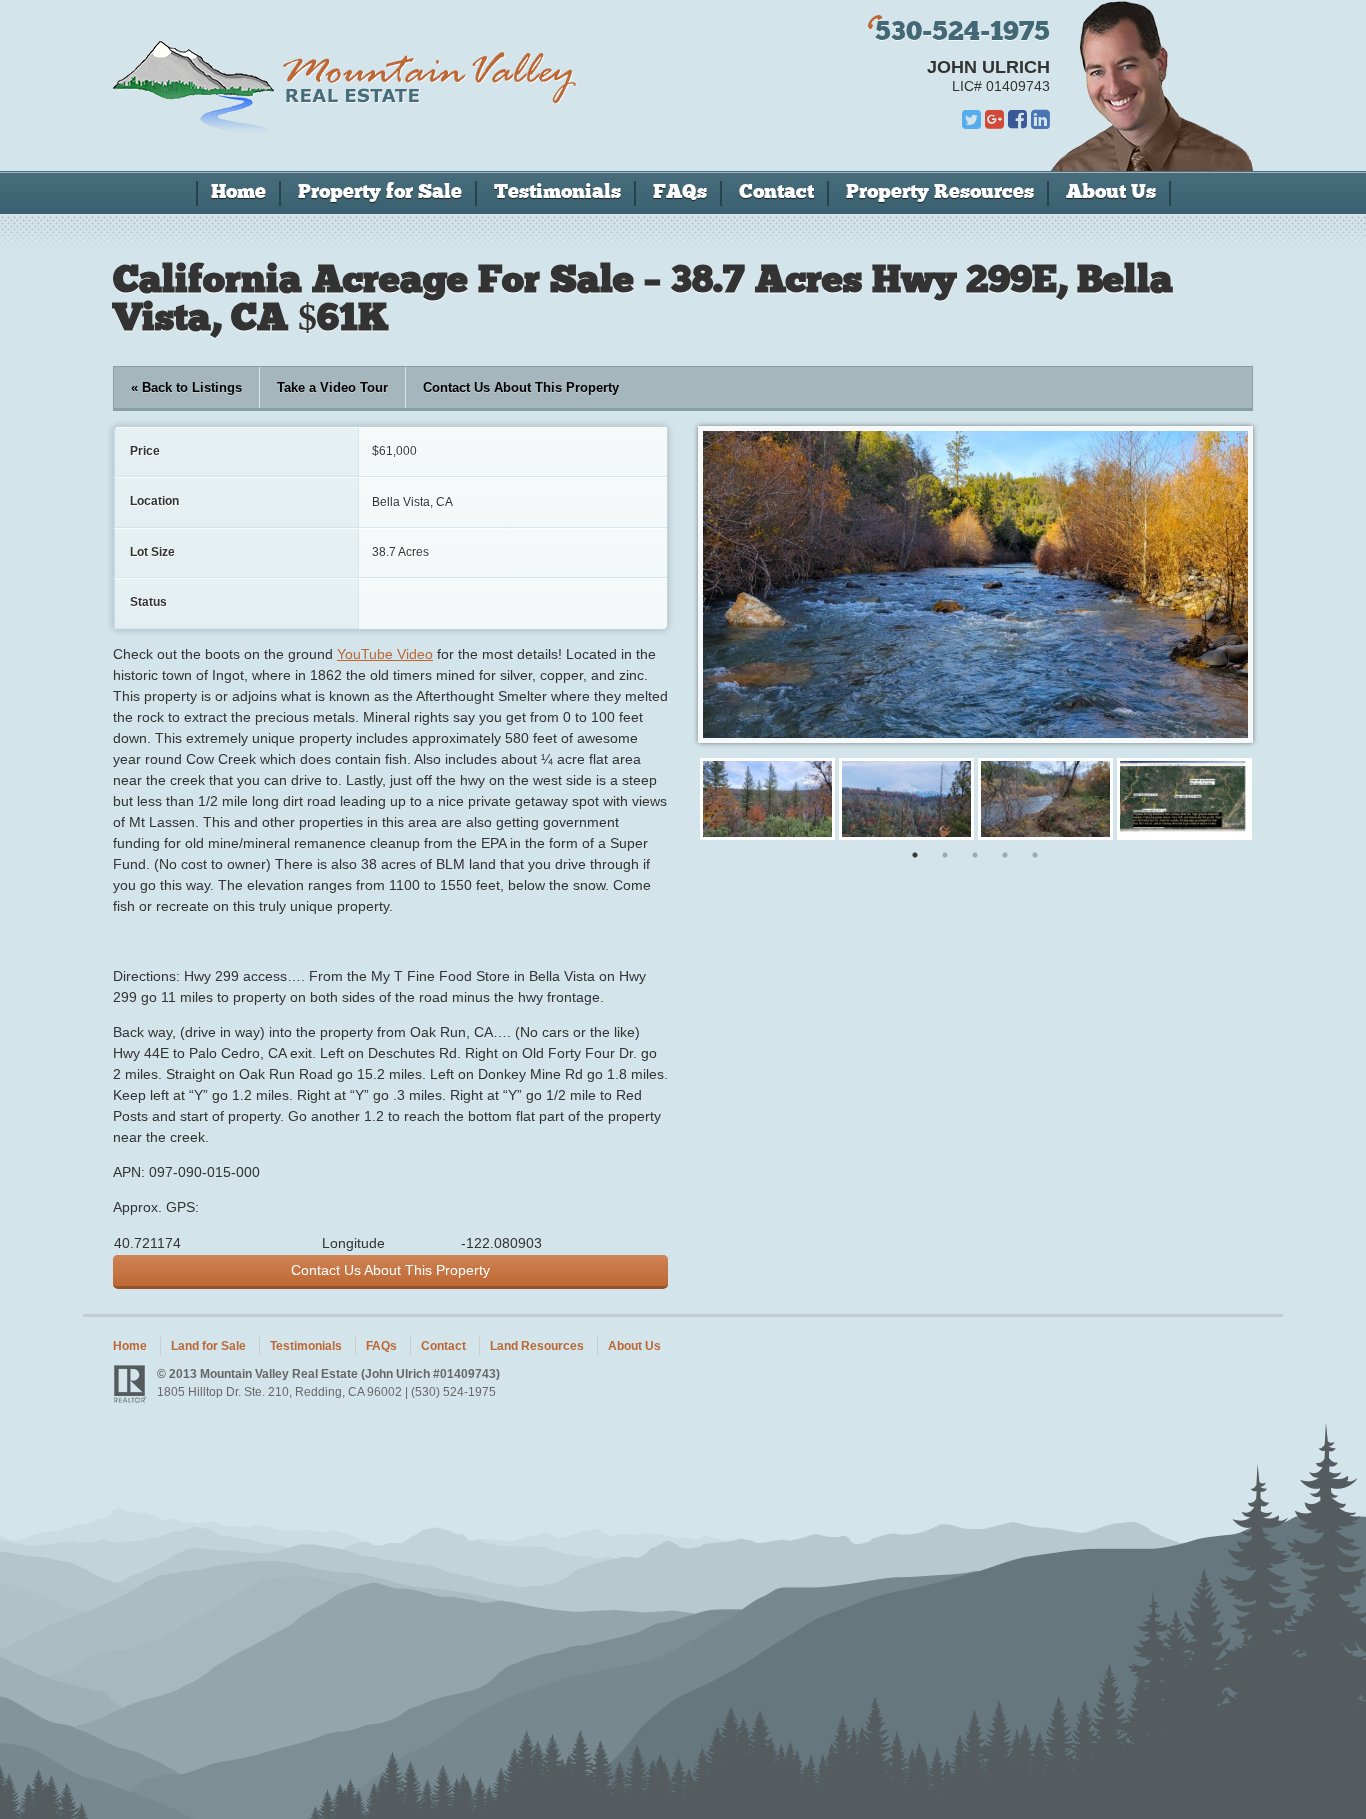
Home (238, 193)
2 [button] (945, 855)
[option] (767, 799)
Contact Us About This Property (521, 387)
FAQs (680, 193)
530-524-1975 (962, 33)
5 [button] (1035, 855)
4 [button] (1005, 855)
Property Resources (940, 193)
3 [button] (975, 855)
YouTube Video (385, 654)
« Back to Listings (186, 387)
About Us (1111, 193)
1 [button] (915, 855)
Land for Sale (208, 1346)
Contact (776, 193)
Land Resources (537, 1346)
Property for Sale (380, 193)
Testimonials (557, 193)
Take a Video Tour (332, 387)
